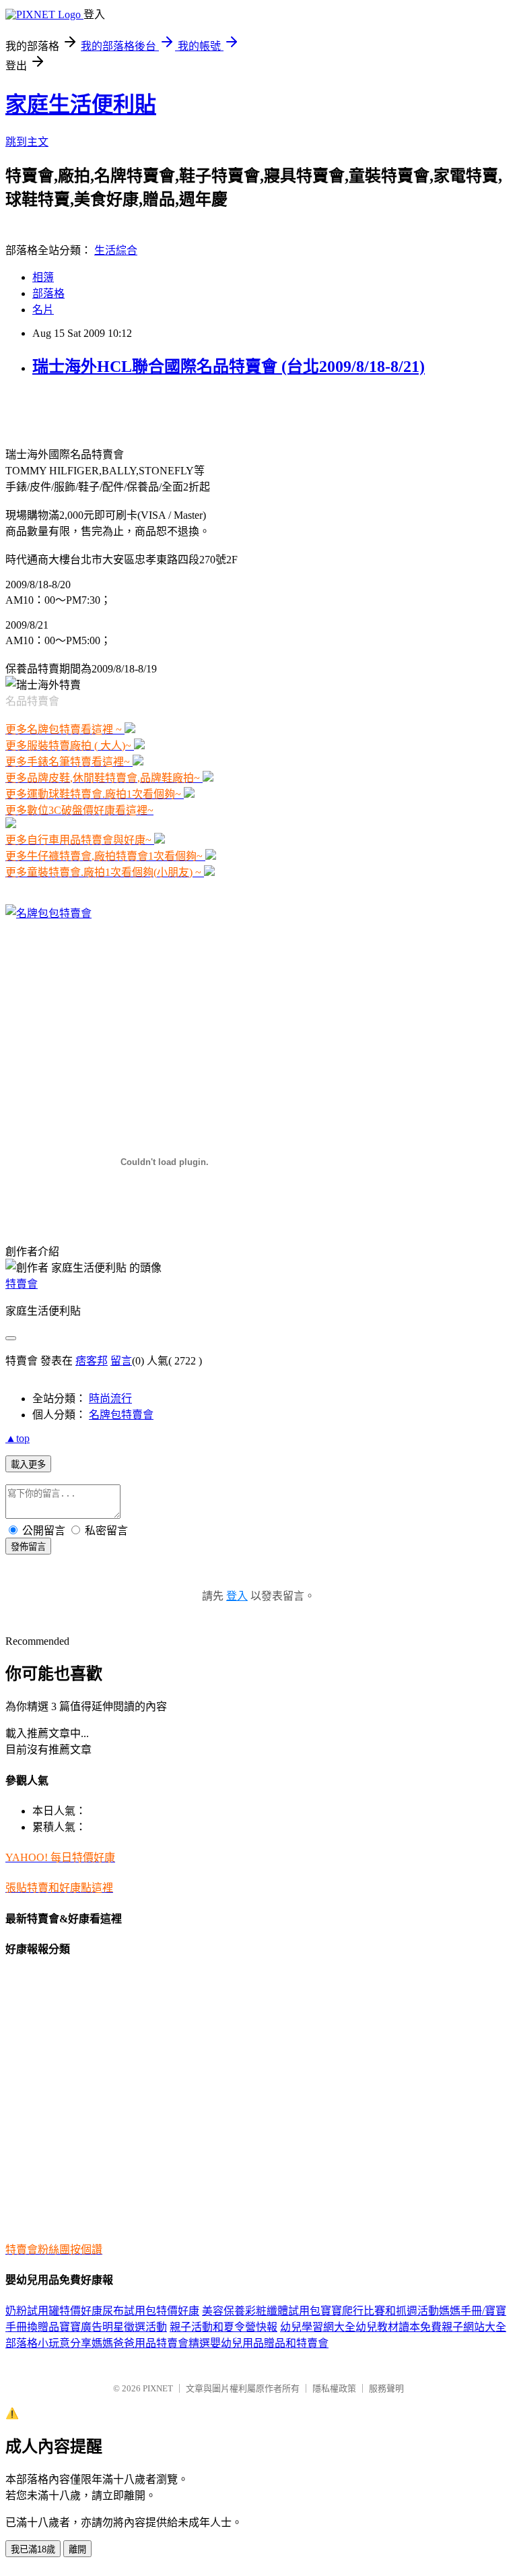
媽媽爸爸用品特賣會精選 (151, 2343)
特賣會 (22, 1284)
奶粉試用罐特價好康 (54, 2311)
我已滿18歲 (33, 2549)
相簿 (43, 277)
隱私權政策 (334, 2388)
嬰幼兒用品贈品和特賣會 (269, 2343)
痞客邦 (92, 1361)
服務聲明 (386, 2388)
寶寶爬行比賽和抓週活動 (380, 2311)
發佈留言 (28, 1547)
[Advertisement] (163, 410)
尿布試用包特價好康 (151, 2311)
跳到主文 (27, 142)
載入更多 (28, 1465)
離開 (77, 2549)
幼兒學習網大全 (318, 2327)
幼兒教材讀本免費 (399, 2327)
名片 (43, 310)
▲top (18, 1438)
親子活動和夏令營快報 (223, 2327)
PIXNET (158, 2388)
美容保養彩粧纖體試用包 (261, 2311)
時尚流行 (110, 1399)
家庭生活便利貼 (81, 104)
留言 (121, 1361)
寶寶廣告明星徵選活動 (113, 2327)
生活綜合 (116, 250)
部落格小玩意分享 (48, 2343)
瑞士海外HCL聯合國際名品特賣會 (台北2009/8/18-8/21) (229, 367)
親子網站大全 (474, 2327)
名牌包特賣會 (121, 1415)
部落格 (48, 293)
